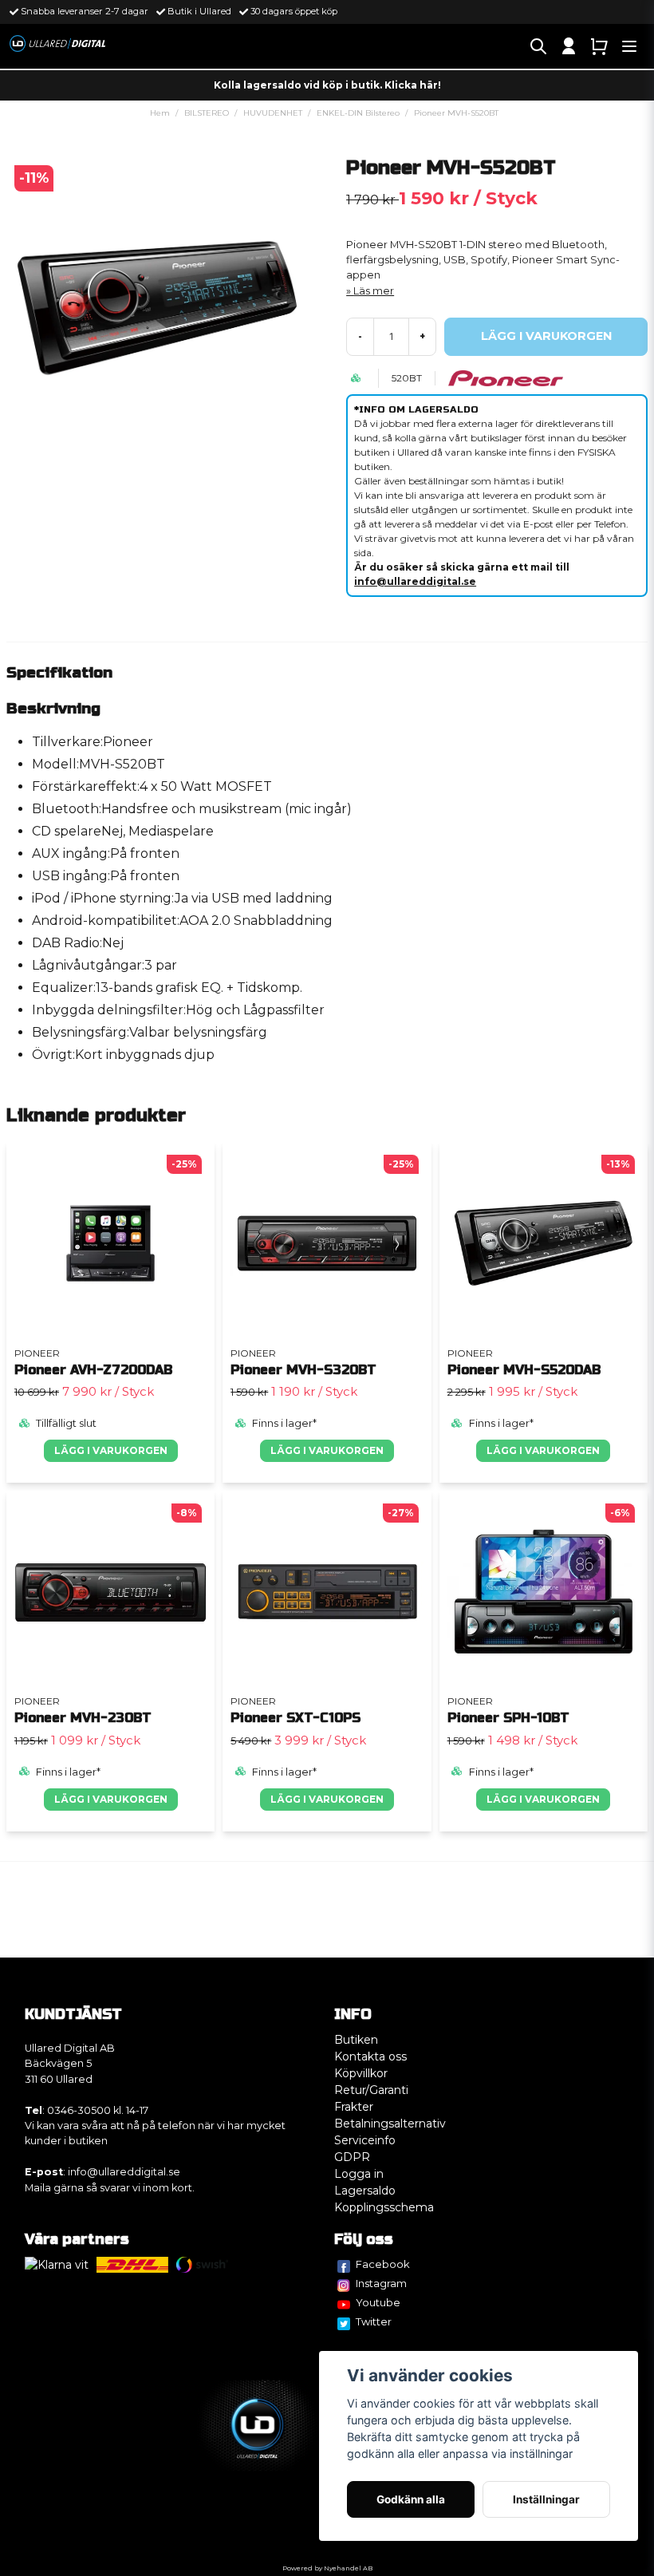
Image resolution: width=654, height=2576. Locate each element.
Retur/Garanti (371, 2090)
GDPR (352, 2157)
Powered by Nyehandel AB (327, 2568)
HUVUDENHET (273, 113)
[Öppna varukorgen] (599, 46)
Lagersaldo (365, 2191)
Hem (160, 113)
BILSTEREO (207, 113)
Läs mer (374, 291)
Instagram (381, 2283)
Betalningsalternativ (390, 2124)
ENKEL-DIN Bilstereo (358, 113)
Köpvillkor (361, 2073)
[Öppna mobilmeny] (629, 46)
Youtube (378, 2302)
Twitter (374, 2321)
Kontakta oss (370, 2056)
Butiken (356, 2040)
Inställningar (546, 2499)
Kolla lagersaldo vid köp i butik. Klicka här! (327, 85)
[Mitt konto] (569, 46)
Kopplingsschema (384, 2207)
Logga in (359, 2174)
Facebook (383, 2264)
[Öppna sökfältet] (538, 46)
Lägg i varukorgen (111, 1450)
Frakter (354, 2107)
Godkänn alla (411, 2499)
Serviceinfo (365, 2140)
